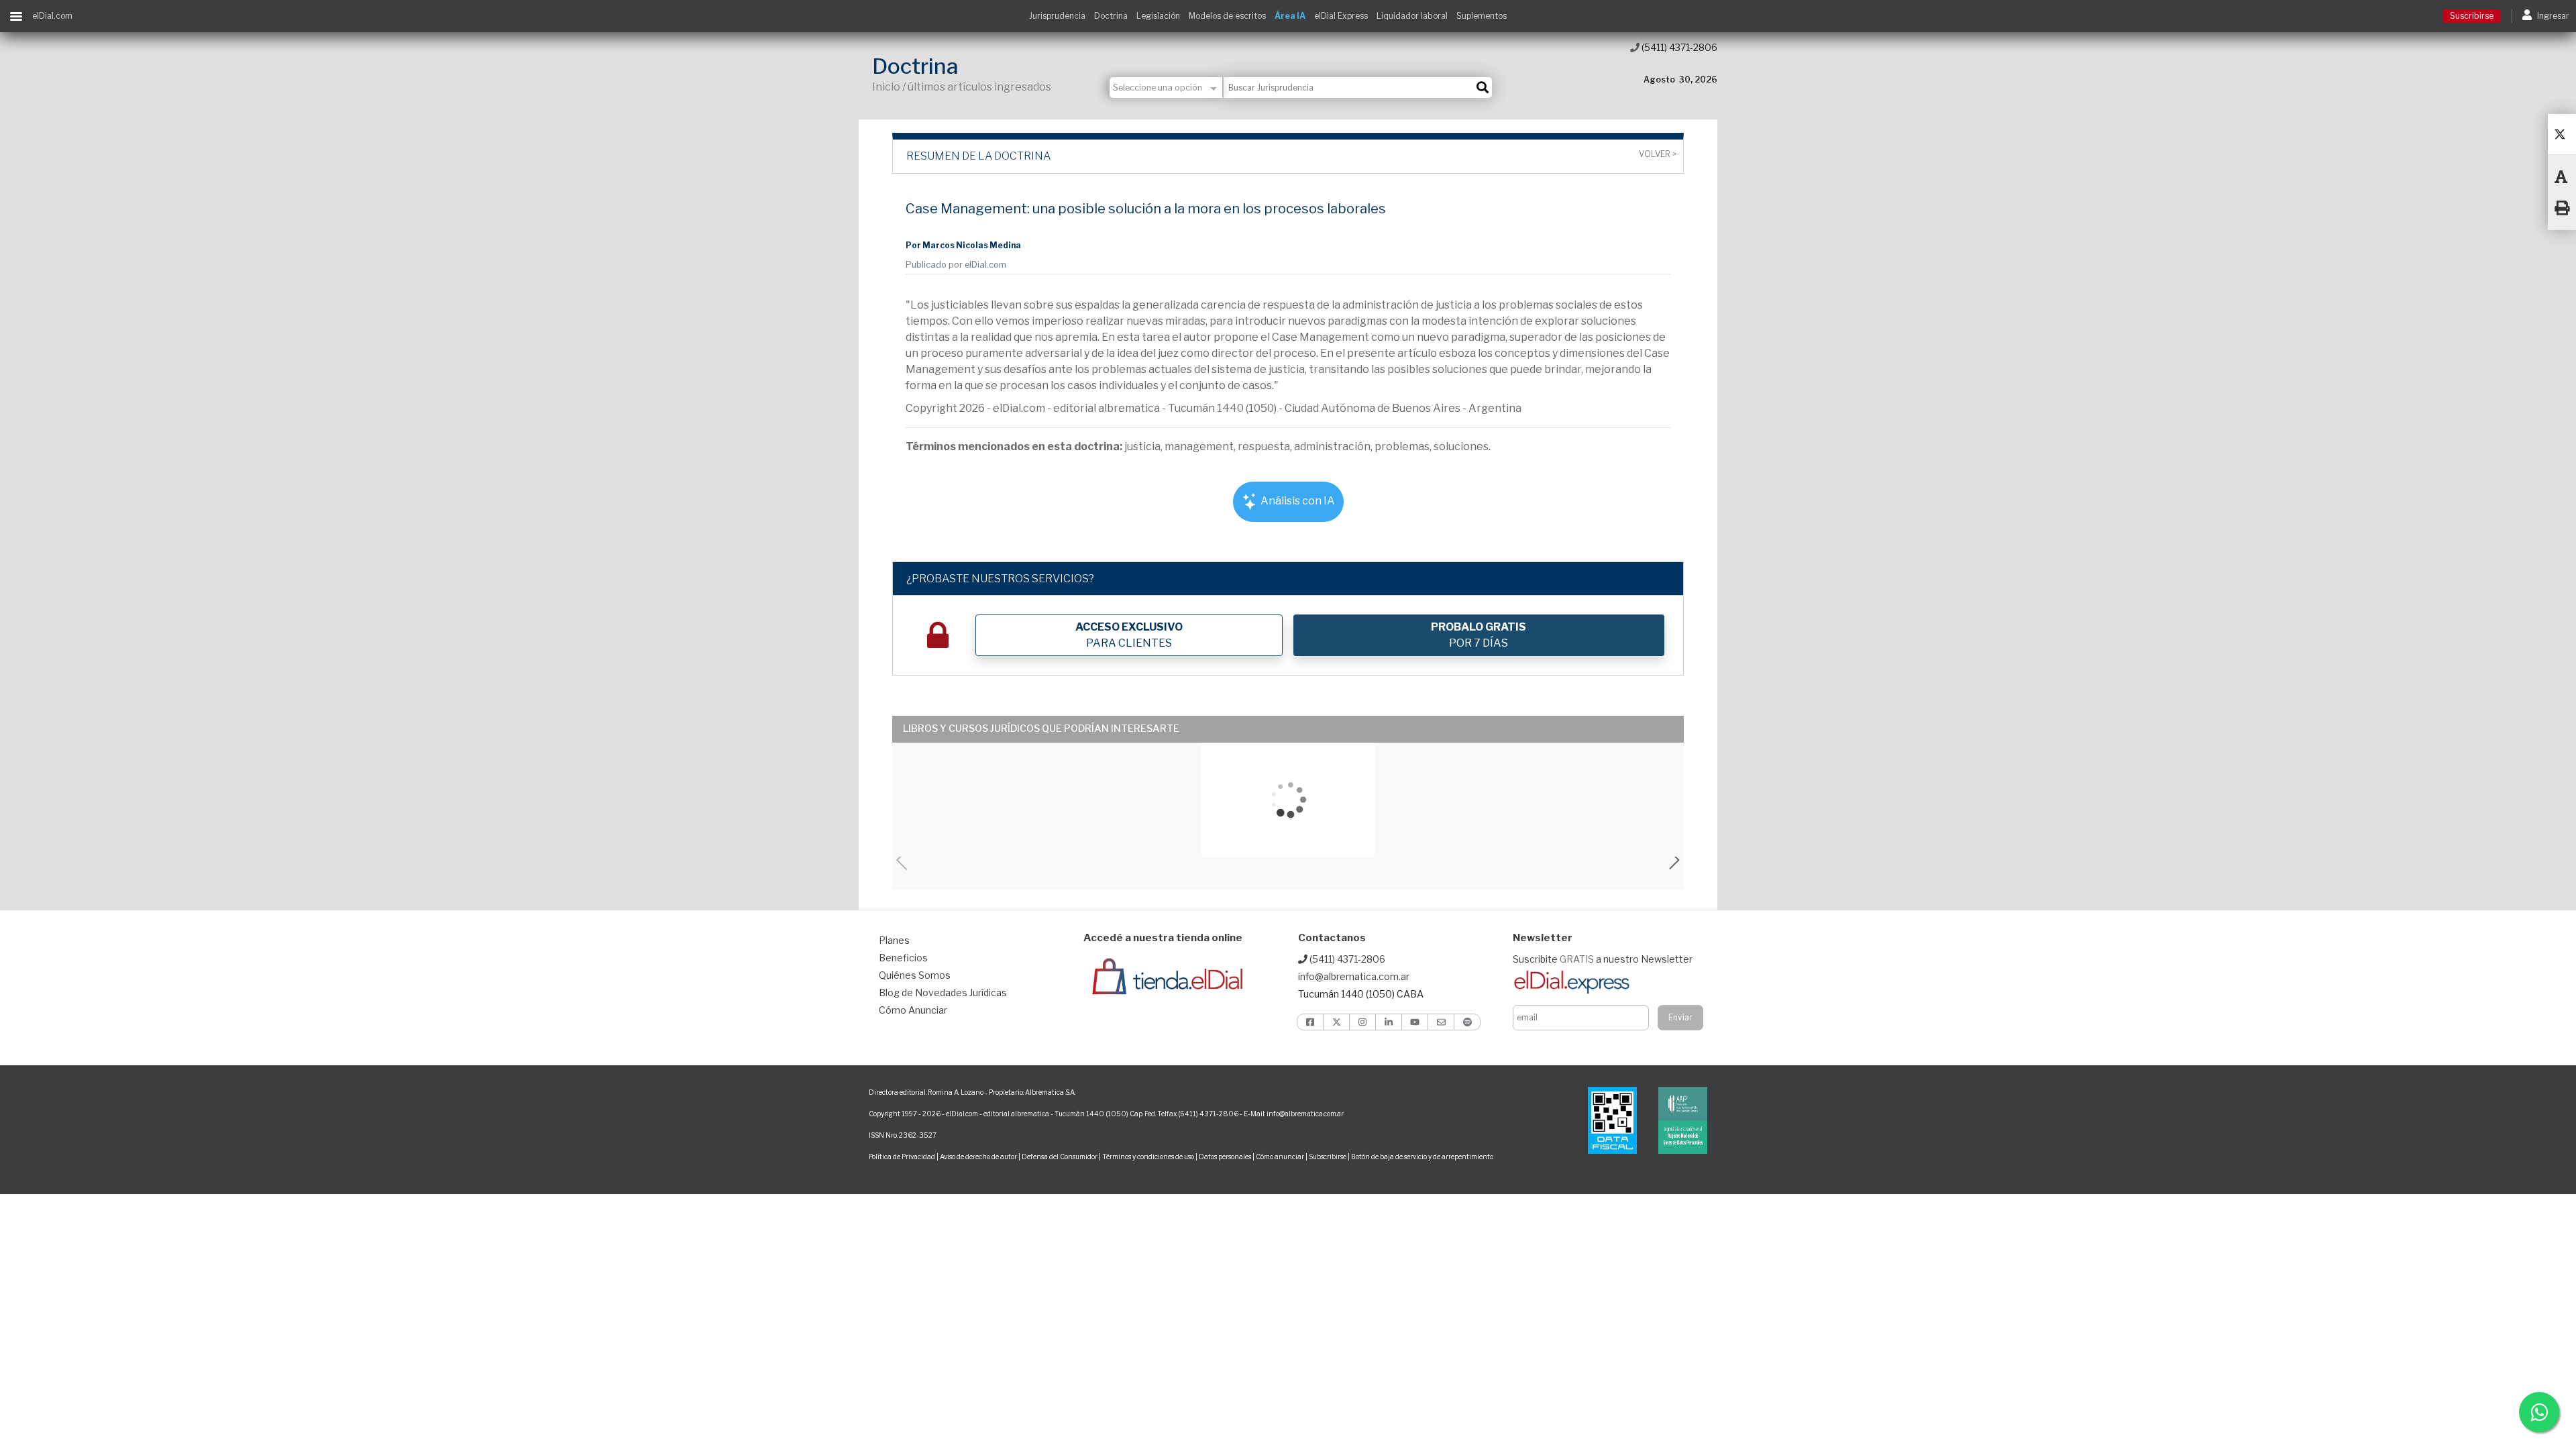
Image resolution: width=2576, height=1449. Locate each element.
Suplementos (1482, 16)
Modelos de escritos (1227, 16)
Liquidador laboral (1412, 16)
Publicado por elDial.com (956, 265)
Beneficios (903, 958)
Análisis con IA (1297, 501)
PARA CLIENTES (1129, 635)
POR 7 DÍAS (1479, 635)
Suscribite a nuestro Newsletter (1603, 959)
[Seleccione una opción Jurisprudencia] (1167, 88)
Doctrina (1111, 16)
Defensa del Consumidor (1060, 1157)
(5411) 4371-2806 (1678, 47)
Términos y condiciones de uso (1148, 1157)
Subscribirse (1328, 1157)
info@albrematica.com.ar (1354, 976)
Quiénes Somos (915, 975)
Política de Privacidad (902, 1157)
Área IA (1290, 16)
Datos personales (1225, 1157)
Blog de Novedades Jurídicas (943, 992)
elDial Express (1341, 16)
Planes (894, 940)
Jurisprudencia (1057, 16)
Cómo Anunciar (913, 1010)
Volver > (1658, 154)
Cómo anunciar (1280, 1157)
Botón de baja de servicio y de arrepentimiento (1422, 1157)
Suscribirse (2472, 16)
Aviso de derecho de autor (978, 1157)
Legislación (1158, 16)
